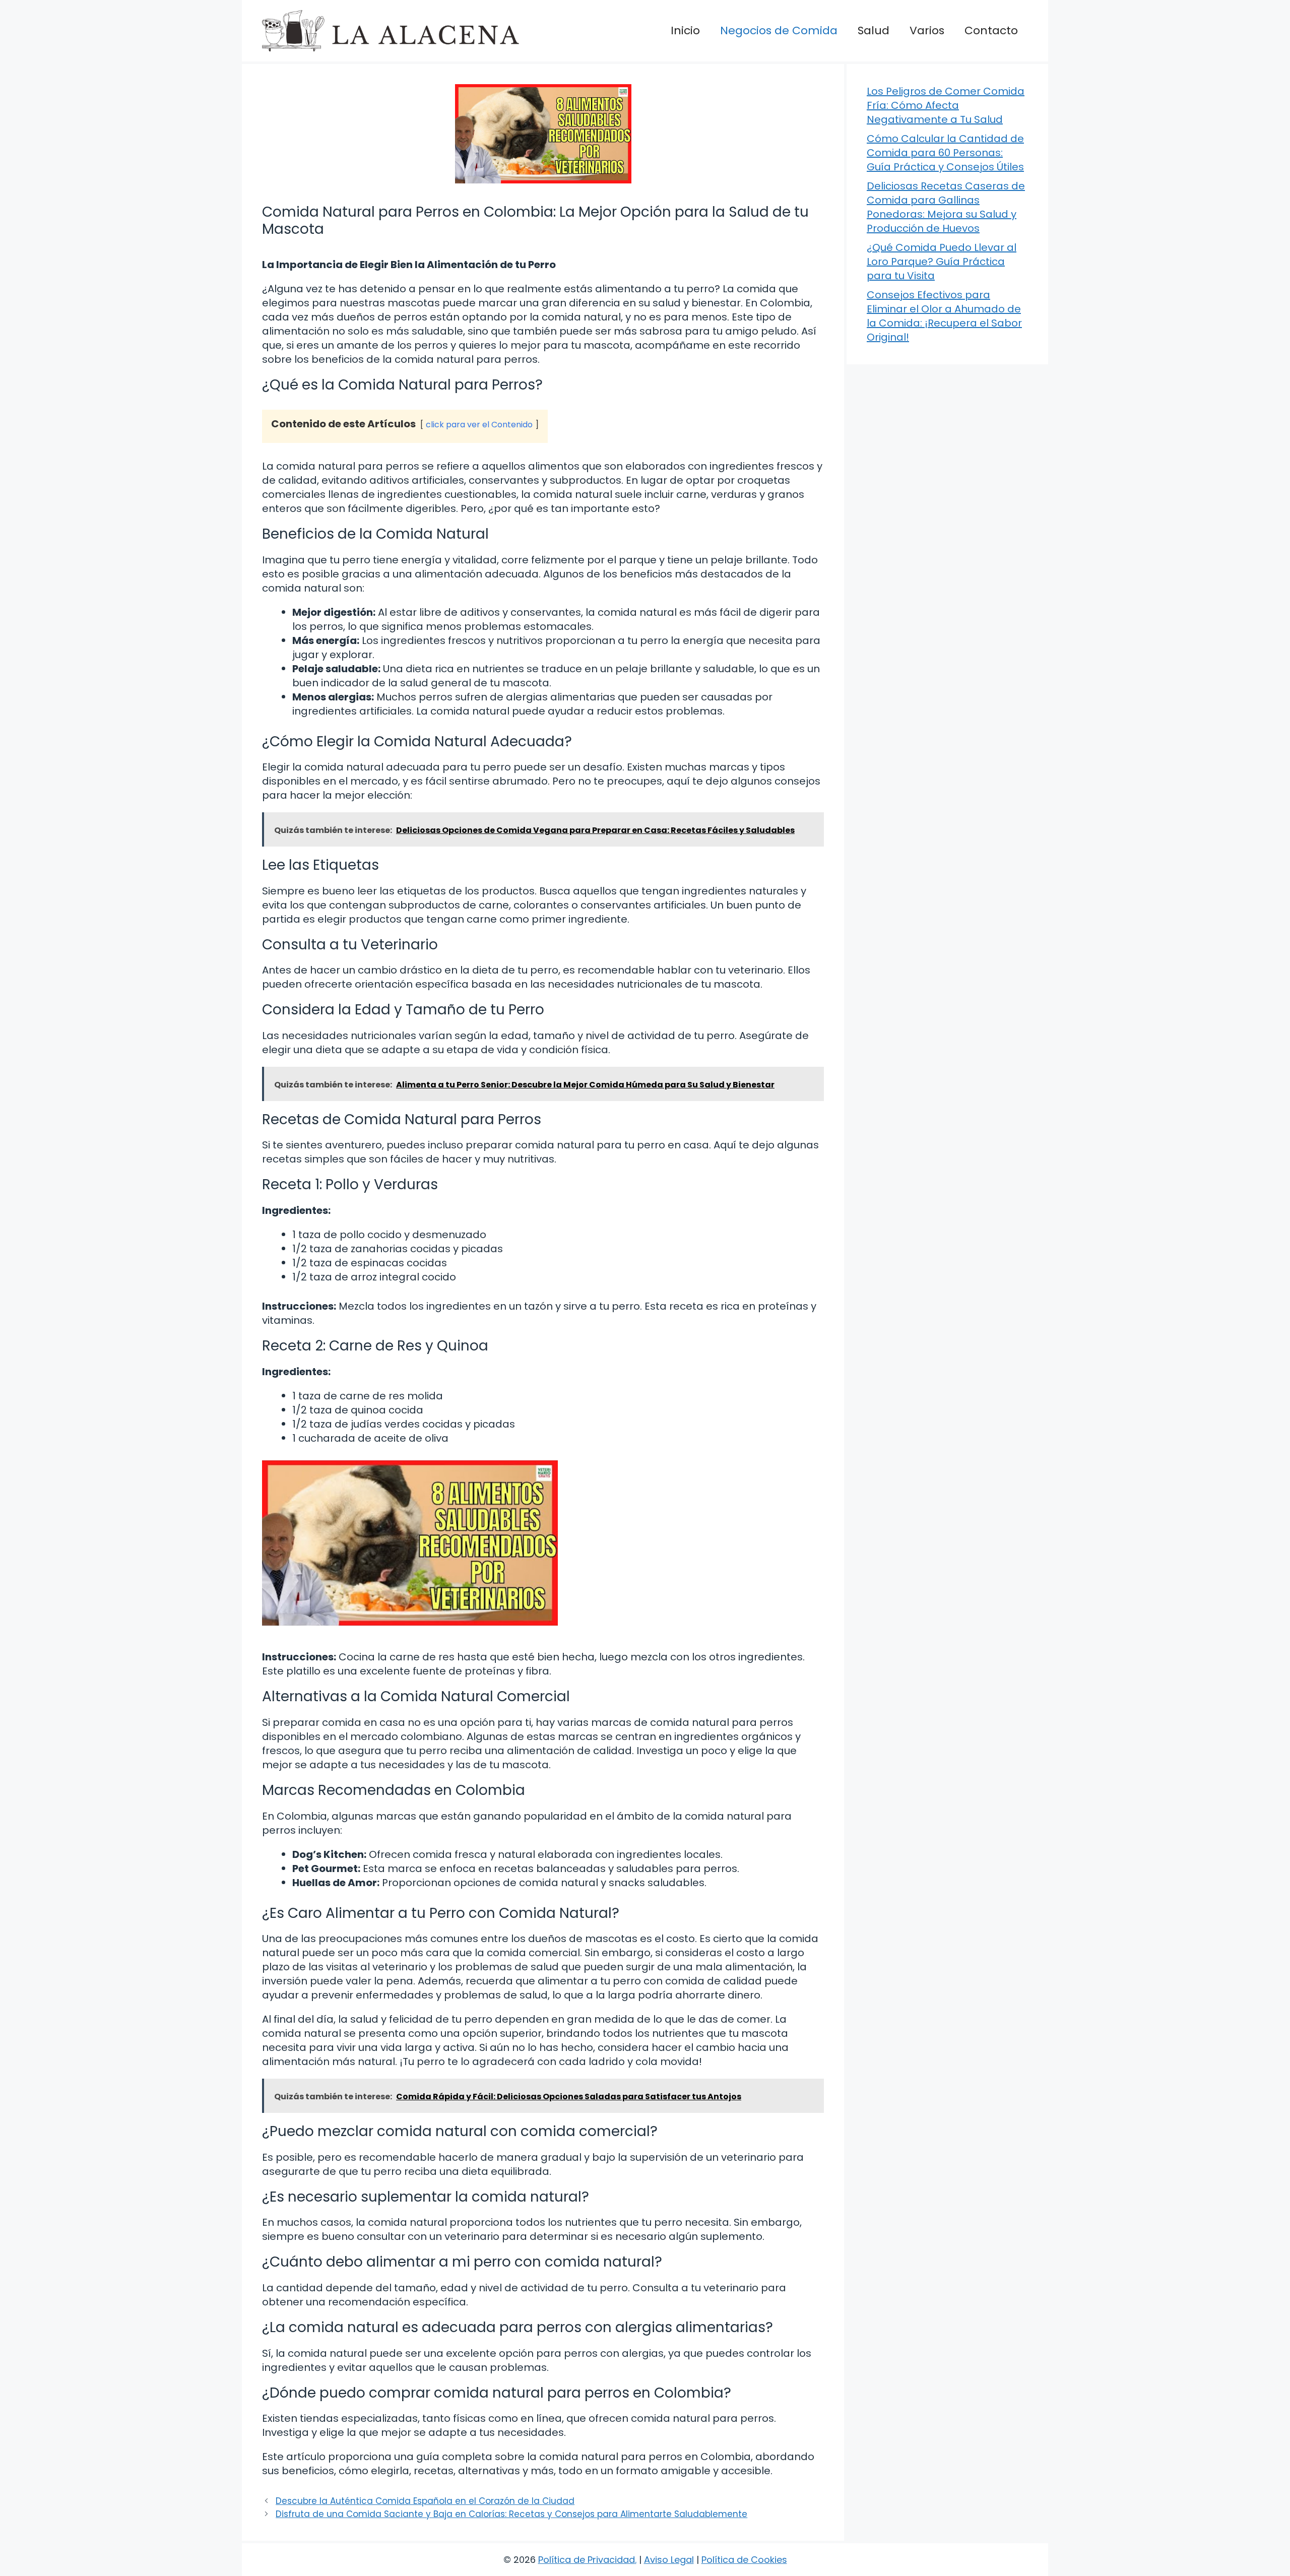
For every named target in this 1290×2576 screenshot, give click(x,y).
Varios (927, 30)
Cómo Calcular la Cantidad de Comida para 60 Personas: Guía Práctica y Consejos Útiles (945, 153)
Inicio (685, 30)
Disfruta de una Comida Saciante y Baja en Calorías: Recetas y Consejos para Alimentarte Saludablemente (511, 2514)
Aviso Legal (669, 2560)
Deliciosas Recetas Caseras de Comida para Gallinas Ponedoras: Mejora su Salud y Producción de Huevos (946, 207)
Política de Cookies (744, 2560)
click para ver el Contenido (479, 425)
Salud (874, 30)
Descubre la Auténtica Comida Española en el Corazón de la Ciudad (425, 2501)
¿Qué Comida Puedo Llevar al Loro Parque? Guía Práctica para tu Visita (942, 262)
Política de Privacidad (587, 2560)
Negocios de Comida (779, 30)
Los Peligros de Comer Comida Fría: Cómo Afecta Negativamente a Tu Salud (946, 105)
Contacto (991, 30)
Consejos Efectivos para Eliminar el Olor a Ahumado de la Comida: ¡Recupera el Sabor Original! (944, 316)
